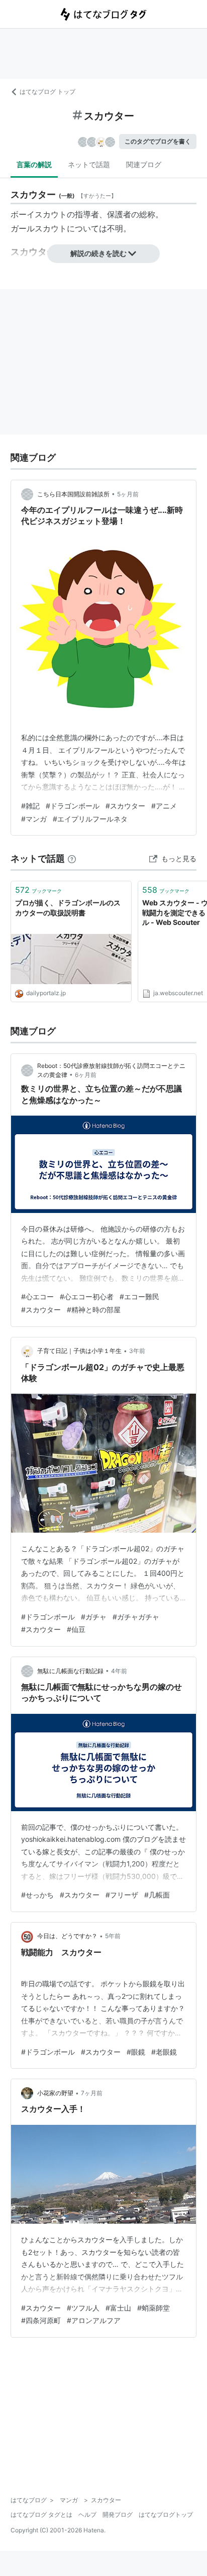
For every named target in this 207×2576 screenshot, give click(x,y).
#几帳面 (157, 1895)
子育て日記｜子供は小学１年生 (79, 1351)
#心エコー (37, 1297)
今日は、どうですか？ (67, 1936)
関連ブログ (144, 164)
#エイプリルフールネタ (90, 819)
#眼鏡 (136, 2052)
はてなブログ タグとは (41, 2515)
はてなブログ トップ (47, 92)
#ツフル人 (83, 2308)
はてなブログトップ (166, 2515)
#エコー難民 (139, 1297)
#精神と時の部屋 (94, 1310)
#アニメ (164, 806)
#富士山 (118, 2308)
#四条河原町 (41, 2320)
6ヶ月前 (86, 1075)
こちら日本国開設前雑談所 (73, 494)
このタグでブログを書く (158, 141)
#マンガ (34, 819)
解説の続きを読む (98, 253)
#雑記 (30, 806)
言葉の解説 (34, 164)
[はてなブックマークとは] (72, 858)
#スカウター (125, 806)
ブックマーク (38, 890)
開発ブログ (118, 2515)
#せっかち (37, 1895)
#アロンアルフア (94, 2320)
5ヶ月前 (128, 494)
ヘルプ (87, 2515)
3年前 (137, 1351)
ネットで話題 (89, 164)
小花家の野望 (55, 2093)
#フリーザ (122, 1895)
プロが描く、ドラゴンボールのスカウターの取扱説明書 (68, 908)
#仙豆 (76, 1629)
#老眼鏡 (164, 2052)
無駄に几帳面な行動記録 (70, 1671)
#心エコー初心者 (87, 1297)
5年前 (113, 1936)
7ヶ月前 (92, 2093)
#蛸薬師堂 (153, 2308)
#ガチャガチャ (136, 1617)
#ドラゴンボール (73, 806)
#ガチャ (94, 1617)
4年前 (119, 1671)
